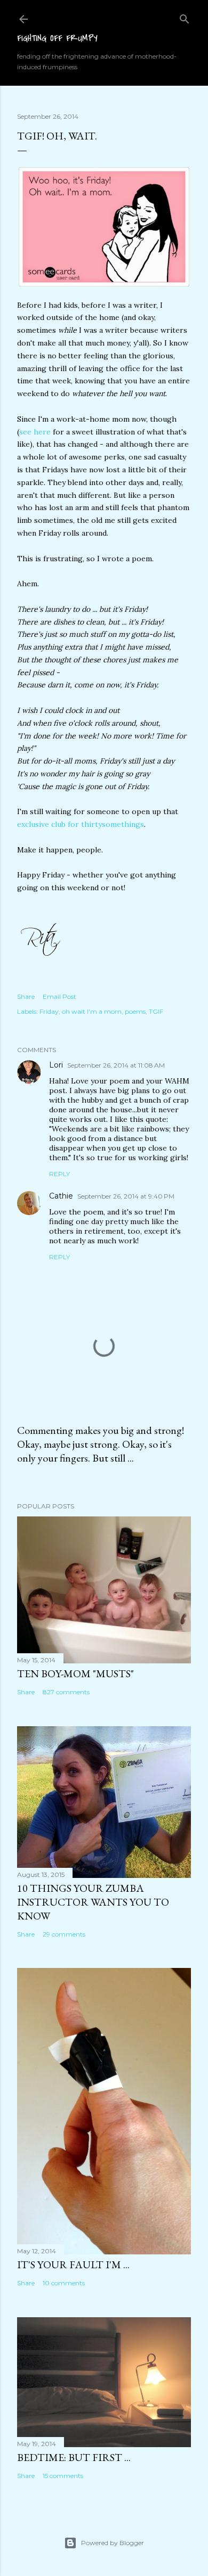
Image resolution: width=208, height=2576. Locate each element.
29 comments (64, 1934)
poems (135, 1011)
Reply (59, 1174)
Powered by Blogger (113, 2543)
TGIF (156, 1011)
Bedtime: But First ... (74, 2457)
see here (35, 432)
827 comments (66, 1692)
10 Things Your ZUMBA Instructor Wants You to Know (93, 1902)
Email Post (59, 996)
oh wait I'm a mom (92, 1011)
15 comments (63, 2476)
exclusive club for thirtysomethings (81, 824)
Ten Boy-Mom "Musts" (75, 1673)
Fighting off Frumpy (57, 38)
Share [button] (26, 996)
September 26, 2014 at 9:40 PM (126, 1196)
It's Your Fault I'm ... (73, 2265)
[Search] (185, 17)
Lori (56, 1065)
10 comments (64, 2283)
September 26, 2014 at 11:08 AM (116, 1065)
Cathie (61, 1196)
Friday (49, 1011)
